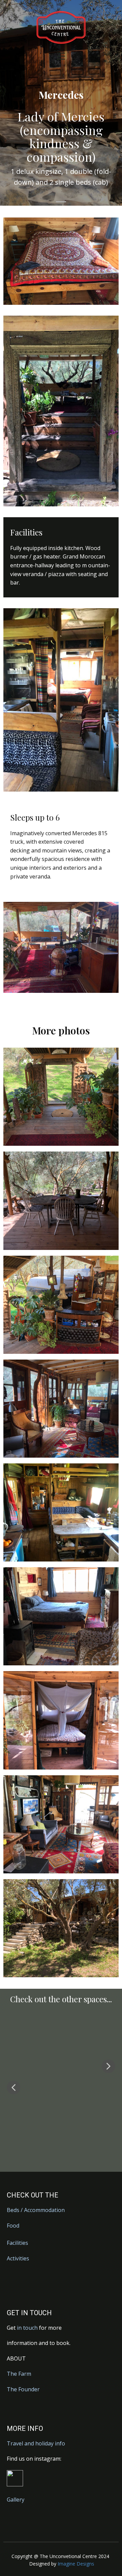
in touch (28, 2328)
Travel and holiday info (36, 2443)
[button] (14, 2088)
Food (13, 2226)
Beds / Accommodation (36, 2210)
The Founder (23, 2389)
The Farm (19, 2374)
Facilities (17, 2243)
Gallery (16, 2500)
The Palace (61, 2077)
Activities (18, 2258)
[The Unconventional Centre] (61, 27)
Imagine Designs (76, 2564)
